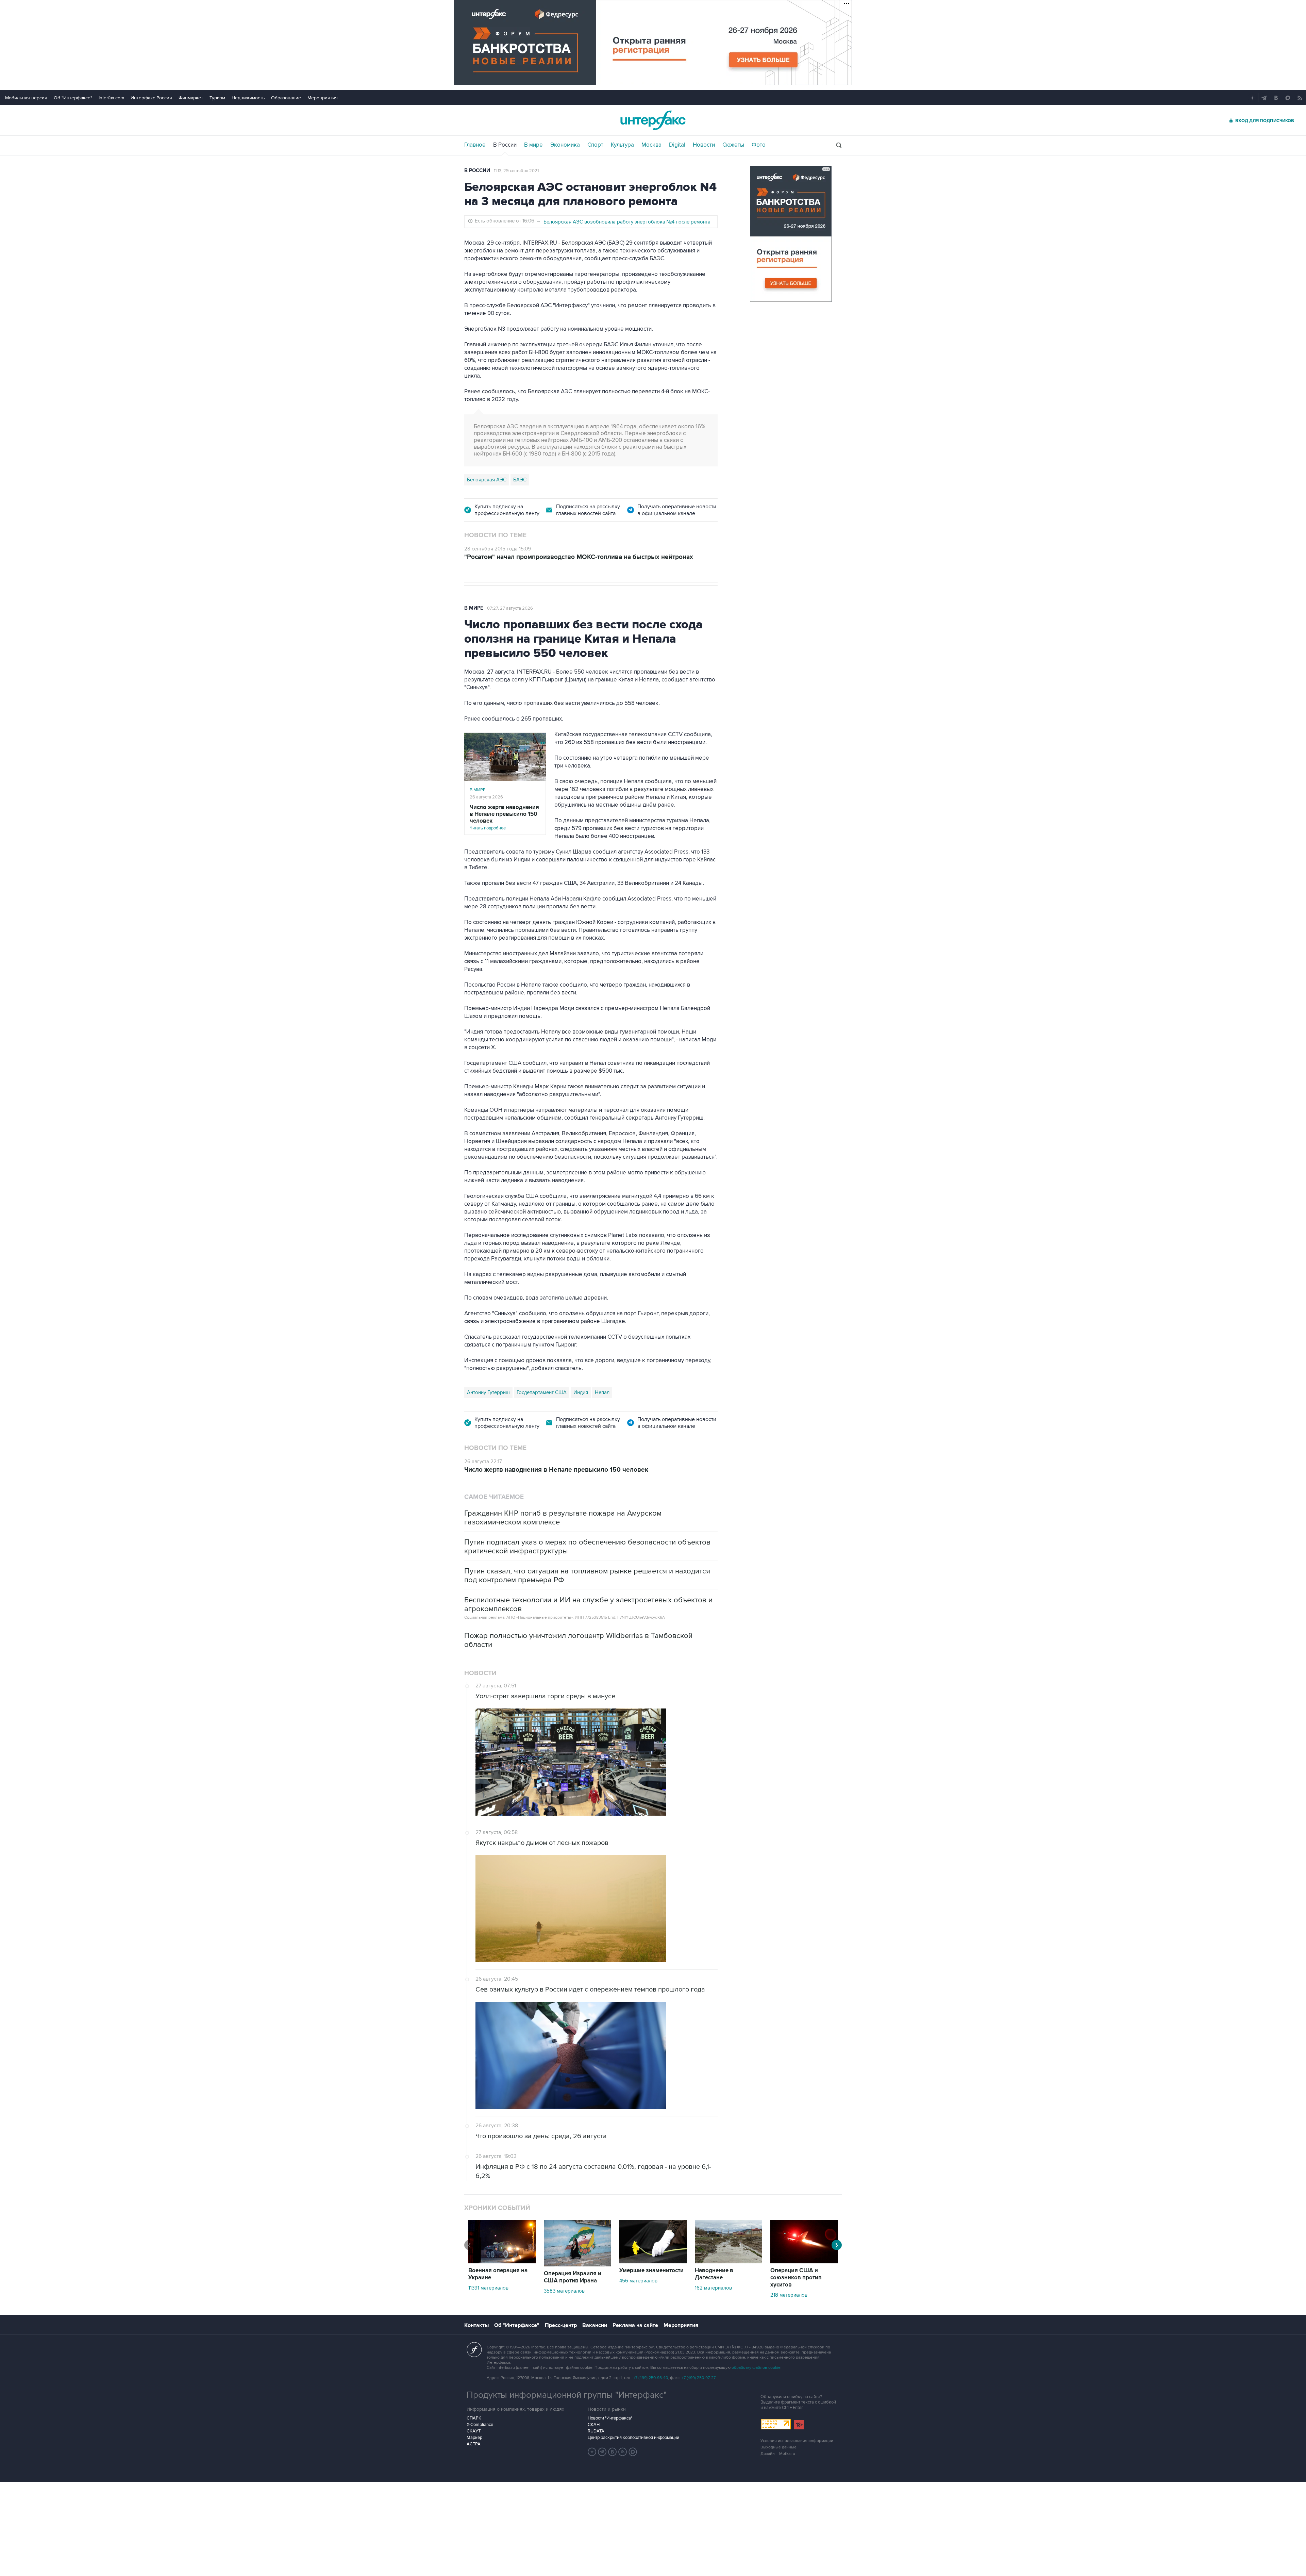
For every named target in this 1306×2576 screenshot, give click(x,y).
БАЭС (520, 480)
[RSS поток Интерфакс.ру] (623, 2452)
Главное (475, 145)
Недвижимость (248, 98)
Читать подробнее (504, 817)
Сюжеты (733, 145)
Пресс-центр (561, 2325)
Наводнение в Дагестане (714, 2274)
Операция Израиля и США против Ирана (573, 2277)
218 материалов (789, 2295)
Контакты (476, 2325)
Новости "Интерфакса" (610, 2418)
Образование (286, 98)
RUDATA (596, 2431)
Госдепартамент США (542, 1392)
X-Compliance (480, 2425)
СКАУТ (474, 2431)
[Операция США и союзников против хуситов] (804, 2262)
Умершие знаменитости (651, 2270)
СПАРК (474, 2418)
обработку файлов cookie (756, 2368)
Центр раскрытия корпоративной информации (633, 2438)
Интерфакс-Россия (151, 98)
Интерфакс (653, 120)
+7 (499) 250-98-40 (651, 2378)
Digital (677, 145)
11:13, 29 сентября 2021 (516, 171)
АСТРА (474, 2444)
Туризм (217, 98)
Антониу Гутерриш (488, 1392)
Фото (759, 145)
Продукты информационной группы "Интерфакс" (567, 2395)
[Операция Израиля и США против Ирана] (577, 2265)
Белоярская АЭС (487, 480)
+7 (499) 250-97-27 (699, 2378)
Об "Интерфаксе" (73, 98)
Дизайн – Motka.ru (778, 2454)
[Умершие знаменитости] (653, 2262)
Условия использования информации (797, 2441)
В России (505, 145)
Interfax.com (111, 98)
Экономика (565, 145)
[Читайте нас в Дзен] (592, 2452)
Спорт (595, 145)
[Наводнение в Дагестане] (729, 2262)
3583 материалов (564, 2291)
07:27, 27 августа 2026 (510, 608)
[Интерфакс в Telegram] (602, 2452)
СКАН (594, 2425)
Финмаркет (191, 98)
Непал (602, 1392)
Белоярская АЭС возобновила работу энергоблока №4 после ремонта (627, 222)
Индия (581, 1392)
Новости (704, 145)
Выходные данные (778, 2447)
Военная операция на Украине (498, 2274)
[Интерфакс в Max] (633, 2452)
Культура (622, 145)
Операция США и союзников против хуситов (796, 2278)
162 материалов (713, 2288)
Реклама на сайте (635, 2325)
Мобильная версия (26, 98)
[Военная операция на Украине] (502, 2262)
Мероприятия (323, 98)
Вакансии (595, 2325)
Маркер (474, 2438)
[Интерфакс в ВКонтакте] (613, 2452)
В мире (533, 145)
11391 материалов (488, 2288)
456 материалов (638, 2281)
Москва (651, 145)
